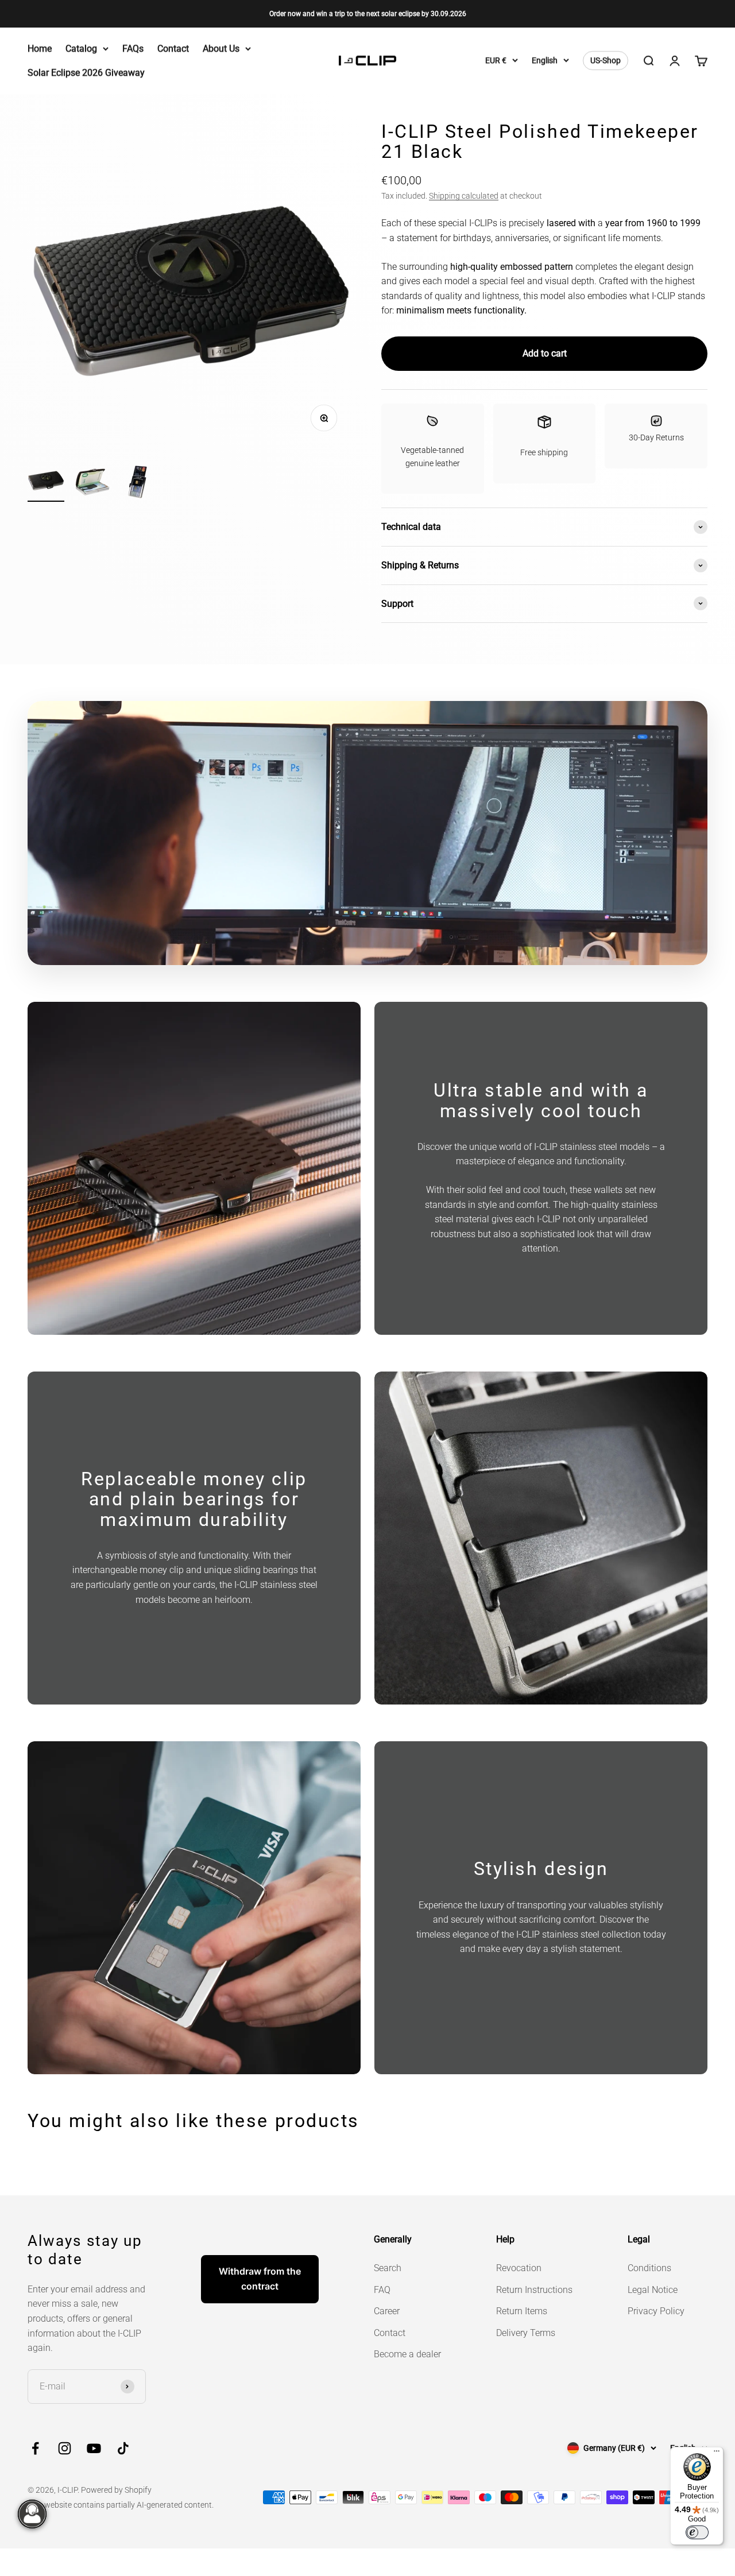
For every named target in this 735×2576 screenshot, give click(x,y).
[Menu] (717, 2454)
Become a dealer (407, 2354)
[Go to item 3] (138, 484)
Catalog (81, 49)
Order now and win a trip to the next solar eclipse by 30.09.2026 (368, 14)
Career (387, 2311)
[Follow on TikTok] (123, 2448)
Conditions (649, 2268)
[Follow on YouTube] (94, 2448)
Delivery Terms (526, 2333)
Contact (173, 49)
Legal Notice (653, 2290)
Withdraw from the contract (260, 2279)
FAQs (133, 49)
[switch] (697, 2532)
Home (40, 49)
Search (388, 2268)
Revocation (519, 2268)
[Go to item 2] (92, 484)
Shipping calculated (464, 196)
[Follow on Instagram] (65, 2448)
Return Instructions (534, 2290)
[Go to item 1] (46, 482)
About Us (221, 49)
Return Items (522, 2311)
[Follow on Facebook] (35, 2448)
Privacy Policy (656, 2311)
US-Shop (606, 61)
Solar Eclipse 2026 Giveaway (86, 73)
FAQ (382, 2290)
